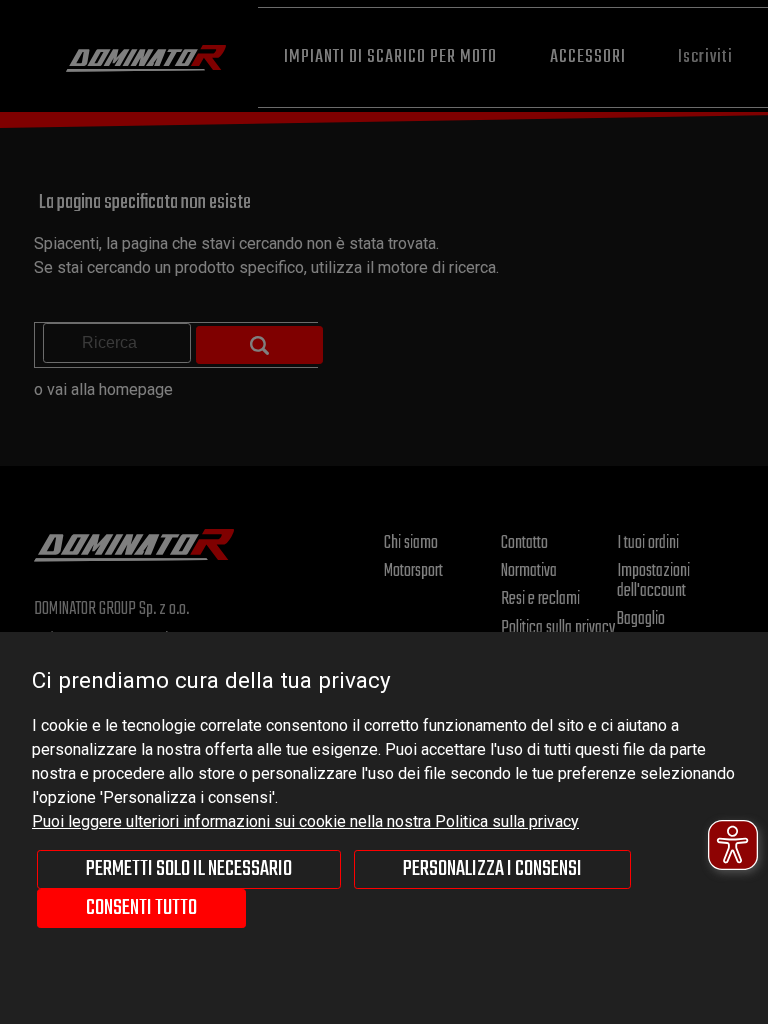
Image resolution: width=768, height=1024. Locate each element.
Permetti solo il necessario (189, 869)
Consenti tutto (141, 908)
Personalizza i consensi (492, 869)
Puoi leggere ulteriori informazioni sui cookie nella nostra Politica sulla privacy (305, 821)
